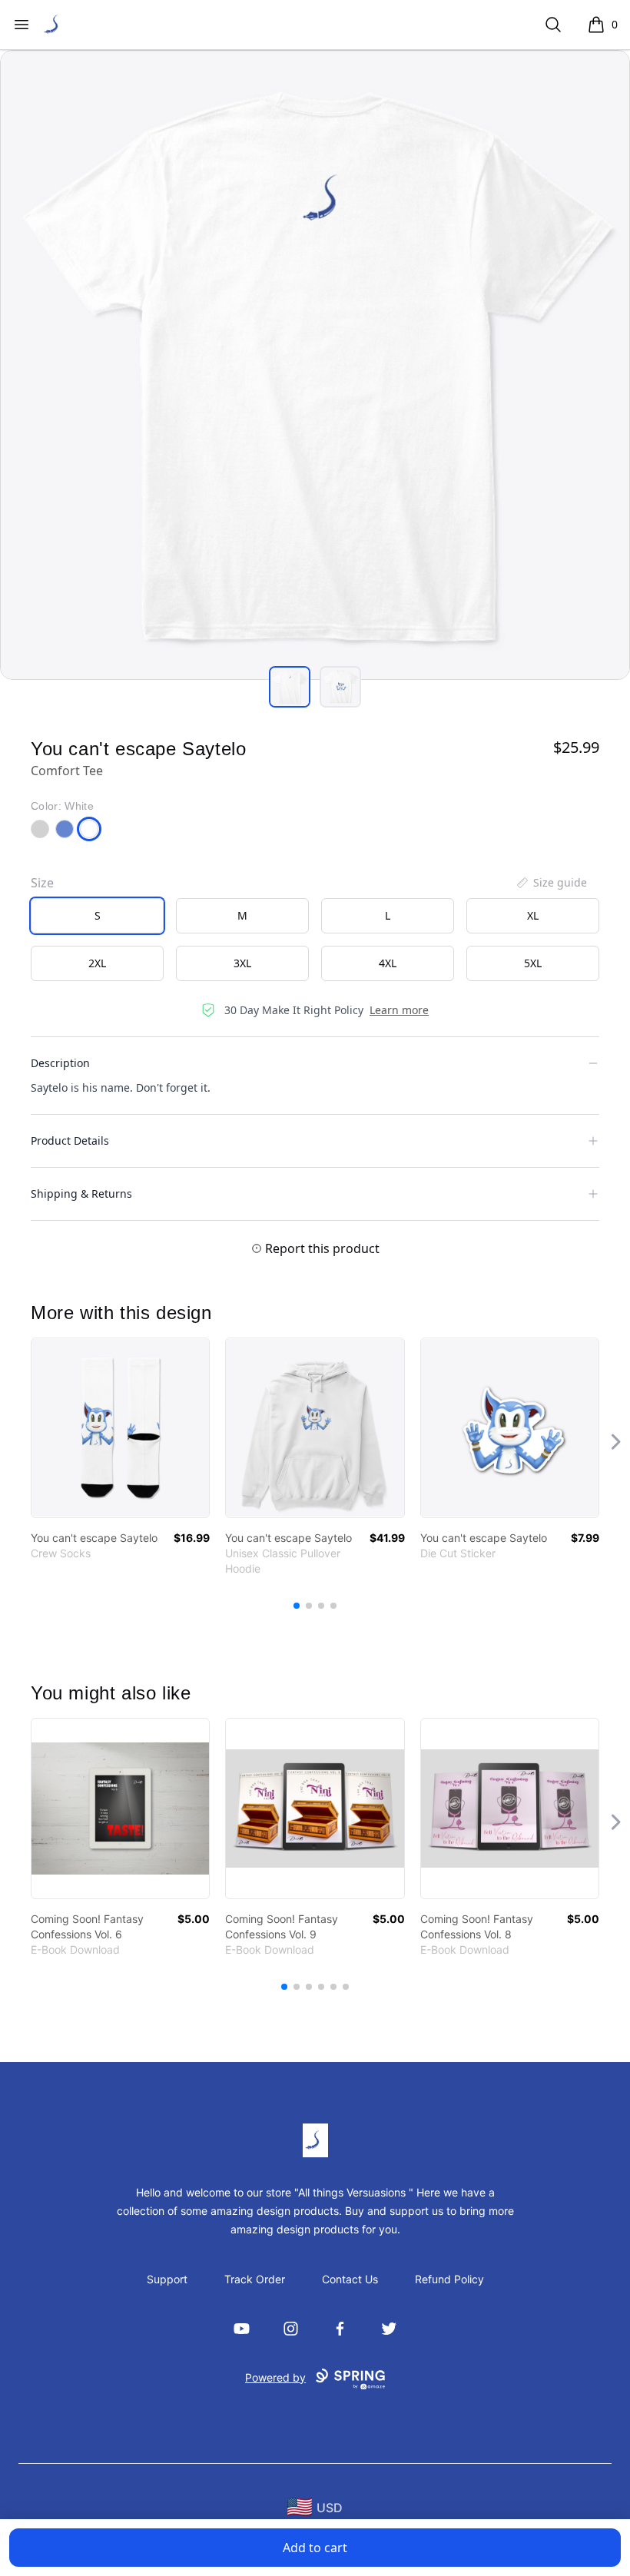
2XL (97, 963)
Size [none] (42, 883)
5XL (533, 963)
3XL (242, 963)
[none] (551, 883)
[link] (120, 1428)
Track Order (255, 2279)
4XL (388, 963)
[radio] (97, 916)
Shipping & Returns (81, 1194)
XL (533, 915)
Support (167, 2279)
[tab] (290, 687)
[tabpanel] (315, 365)
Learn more (399, 1010)
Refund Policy (449, 2279)
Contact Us (350, 2279)
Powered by (275, 2377)
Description (60, 1063)
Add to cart (315, 2548)
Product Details (70, 1140)
